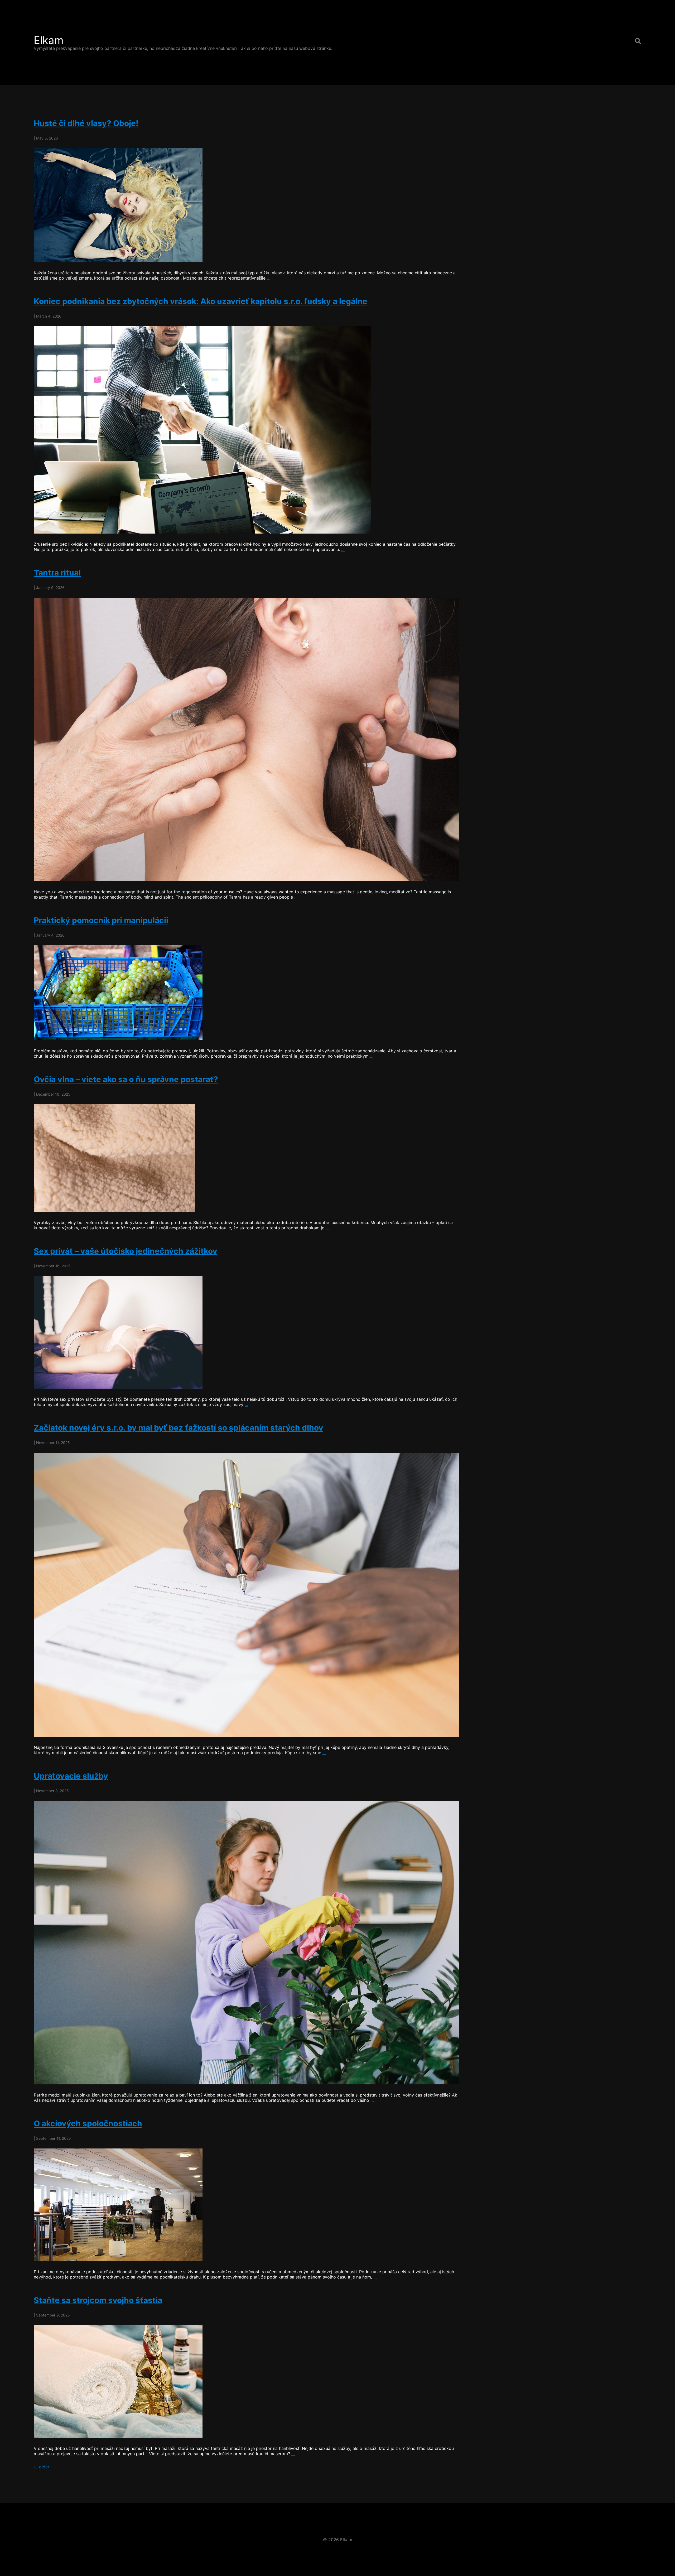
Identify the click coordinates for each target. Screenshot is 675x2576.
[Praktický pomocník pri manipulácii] (246, 993)
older (42, 2467)
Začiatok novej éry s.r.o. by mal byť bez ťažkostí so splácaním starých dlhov (179, 1428)
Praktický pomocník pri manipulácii (101, 920)
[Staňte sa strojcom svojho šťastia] (246, 2381)
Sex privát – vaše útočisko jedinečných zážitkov (126, 1251)
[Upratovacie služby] (246, 1943)
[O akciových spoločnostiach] (246, 2205)
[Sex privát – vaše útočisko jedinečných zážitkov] (246, 1332)
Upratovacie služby (71, 1776)
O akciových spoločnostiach (88, 2123)
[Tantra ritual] (246, 739)
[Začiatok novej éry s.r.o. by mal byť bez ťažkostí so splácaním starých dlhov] (246, 1595)
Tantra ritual (57, 573)
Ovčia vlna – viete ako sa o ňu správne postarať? (126, 1079)
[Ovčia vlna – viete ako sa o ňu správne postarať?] (246, 1158)
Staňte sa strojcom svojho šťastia (98, 2300)
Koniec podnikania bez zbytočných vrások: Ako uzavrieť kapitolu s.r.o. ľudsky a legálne (201, 301)
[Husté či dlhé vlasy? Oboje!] (246, 205)
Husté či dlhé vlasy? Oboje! (86, 123)
